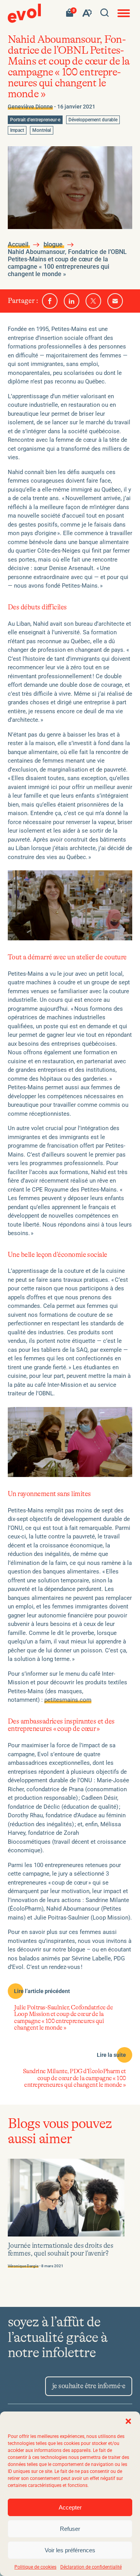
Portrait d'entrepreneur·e (35, 120)
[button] (128, 2421)
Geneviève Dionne (30, 107)
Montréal (42, 131)
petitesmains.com (68, 1700)
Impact (18, 131)
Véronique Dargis (23, 2266)
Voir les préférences (70, 2550)
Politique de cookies (35, 2567)
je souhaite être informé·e (89, 2386)
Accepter (70, 2507)
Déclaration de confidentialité (91, 2567)
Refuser (70, 2529)
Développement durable (93, 120)
